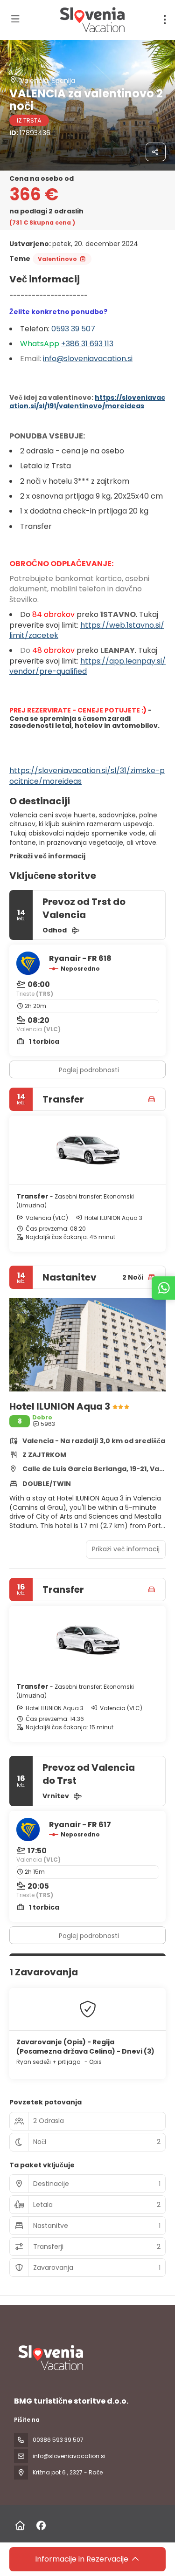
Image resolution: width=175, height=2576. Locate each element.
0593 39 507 (73, 329)
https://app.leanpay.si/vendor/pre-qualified (87, 666)
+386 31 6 (78, 344)
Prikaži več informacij (47, 856)
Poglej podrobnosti (89, 1070)
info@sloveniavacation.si (88, 359)
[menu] (165, 20)
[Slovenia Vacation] (50, 2358)
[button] (28, 1345)
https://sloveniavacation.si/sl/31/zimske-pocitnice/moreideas (87, 776)
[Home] (20, 2526)
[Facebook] (41, 2526)
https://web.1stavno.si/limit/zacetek (87, 630)
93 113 (104, 344)
